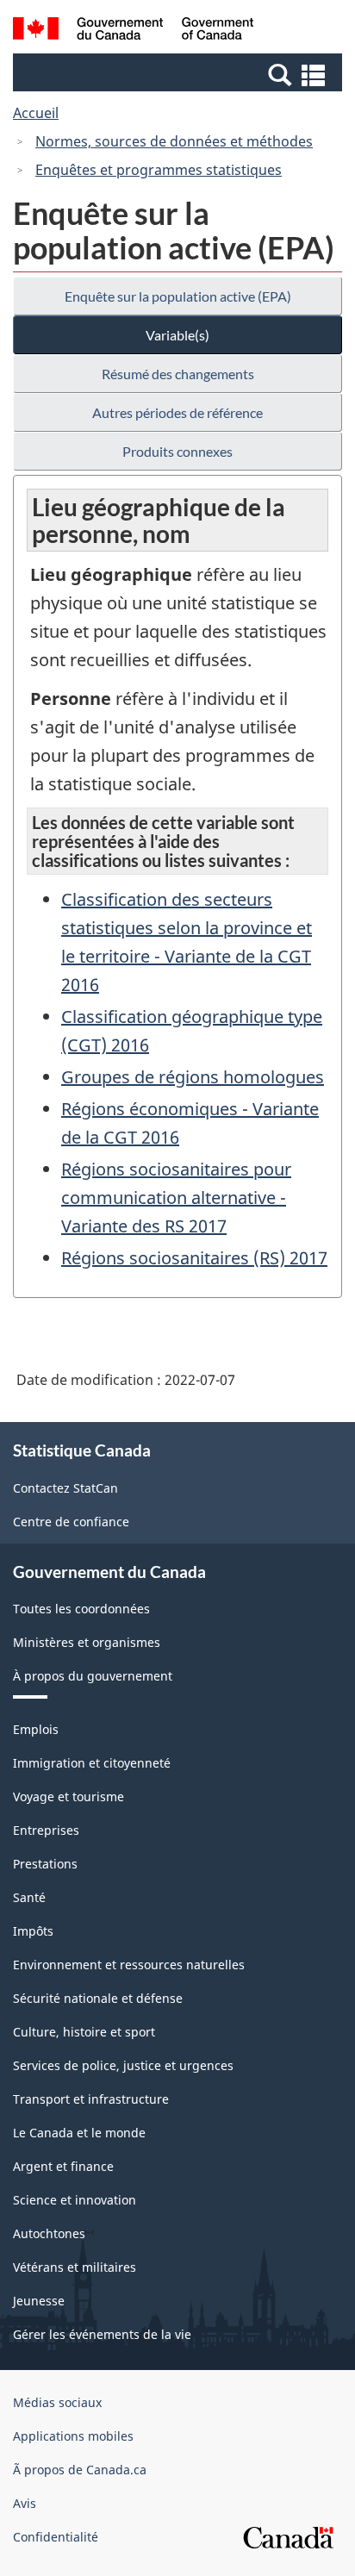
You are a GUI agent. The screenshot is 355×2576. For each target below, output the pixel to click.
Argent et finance (63, 2166)
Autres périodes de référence (177, 412)
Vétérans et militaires (75, 2267)
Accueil (36, 113)
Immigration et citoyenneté (92, 1763)
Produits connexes (177, 451)
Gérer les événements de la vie (102, 2334)
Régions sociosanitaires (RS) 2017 (194, 1258)
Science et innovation (75, 2200)
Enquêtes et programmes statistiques (159, 170)
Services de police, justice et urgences (123, 2065)
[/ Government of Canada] (133, 31)
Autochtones (49, 2233)
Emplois (36, 1729)
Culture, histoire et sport (84, 2032)
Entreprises (46, 1830)
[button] (180, 74)
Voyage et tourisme (69, 1796)
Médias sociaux (57, 2402)
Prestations (45, 1864)
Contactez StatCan (65, 1488)
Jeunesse (39, 2301)
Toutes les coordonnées (81, 1609)
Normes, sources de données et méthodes (174, 141)
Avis (25, 2503)
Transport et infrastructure (91, 2099)
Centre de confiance (71, 1522)
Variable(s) (177, 335)
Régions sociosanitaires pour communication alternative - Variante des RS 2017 (176, 1198)
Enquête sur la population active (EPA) (178, 296)
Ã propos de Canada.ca (80, 2470)
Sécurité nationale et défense (98, 1998)
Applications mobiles (73, 2436)
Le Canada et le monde (79, 2133)
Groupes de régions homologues (193, 1077)
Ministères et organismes (87, 1642)
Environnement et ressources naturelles (129, 1965)
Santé (29, 1897)
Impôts (33, 1931)
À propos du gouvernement (93, 1676)
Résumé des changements (178, 374)
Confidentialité (56, 2537)
